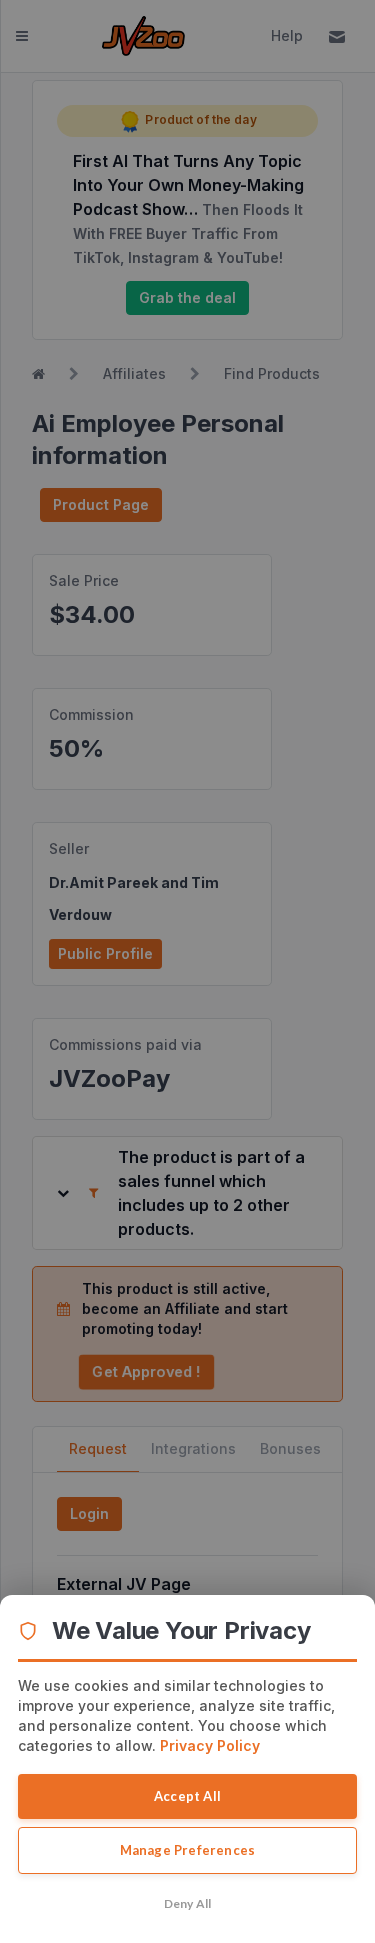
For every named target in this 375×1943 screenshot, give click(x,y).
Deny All (188, 1903)
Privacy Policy (210, 1745)
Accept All (187, 1796)
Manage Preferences (188, 1850)
